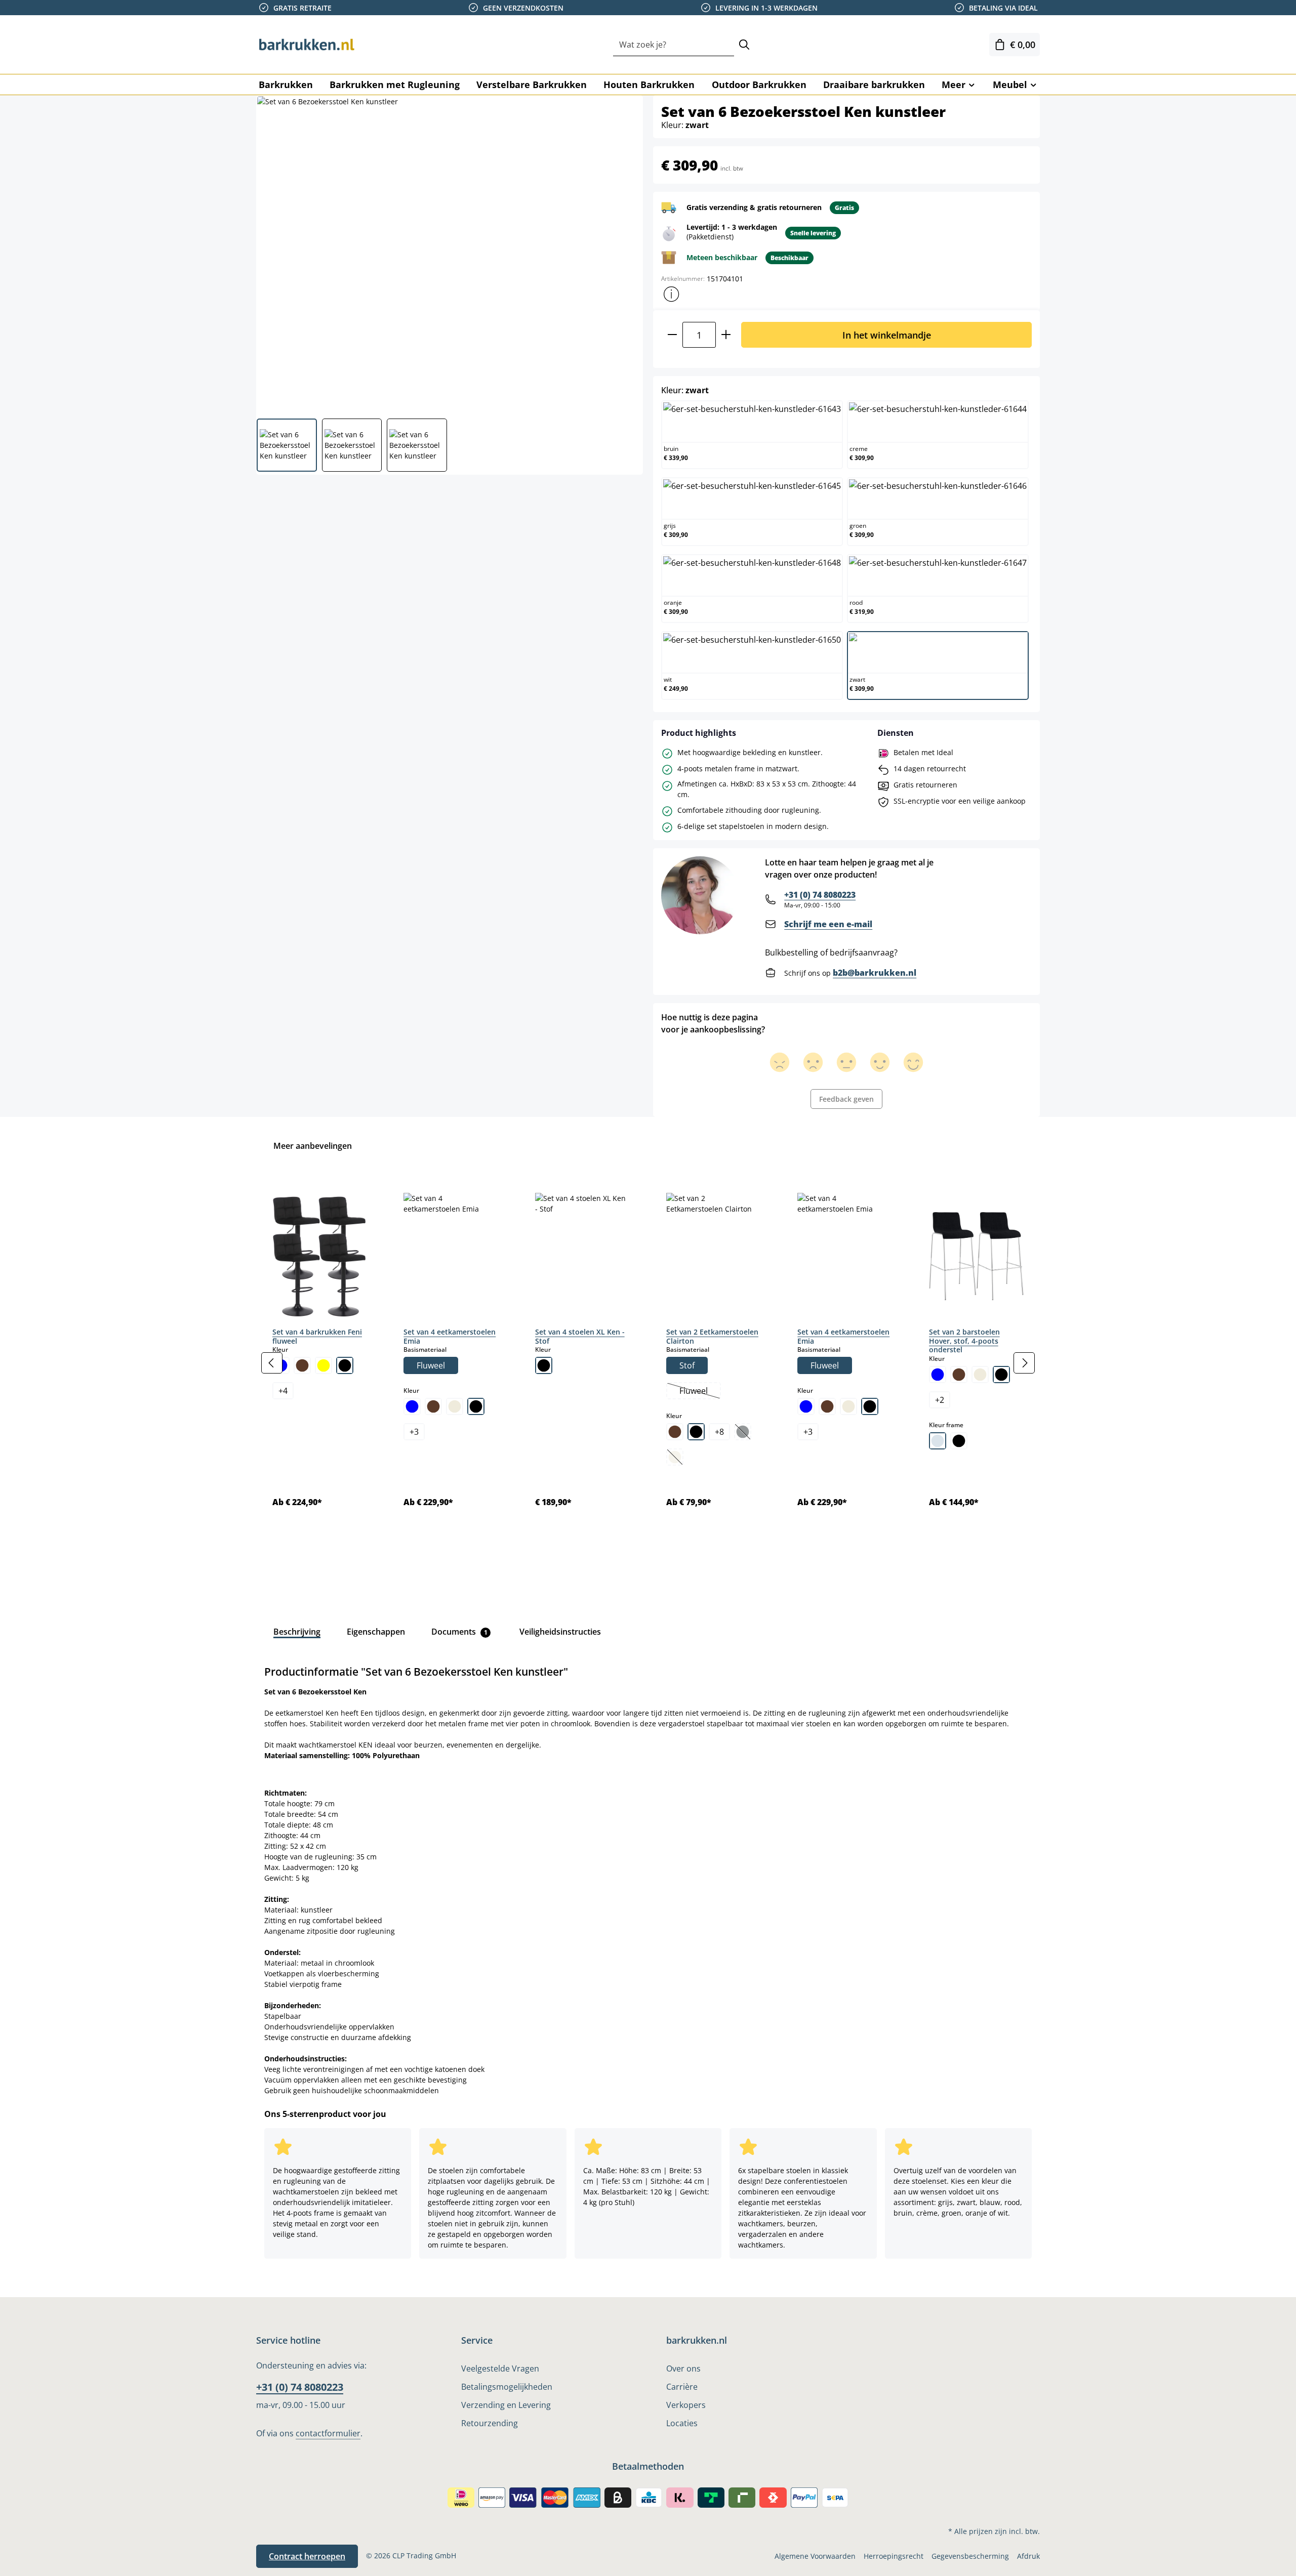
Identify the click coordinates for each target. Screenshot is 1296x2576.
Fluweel (431, 1365)
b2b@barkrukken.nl (875, 973)
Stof (687, 1365)
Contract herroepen (307, 2556)
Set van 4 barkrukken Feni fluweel (317, 1336)
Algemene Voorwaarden (815, 2556)
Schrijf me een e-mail (828, 924)
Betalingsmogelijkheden (507, 2387)
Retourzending (490, 2423)
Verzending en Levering (506, 2405)
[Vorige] (272, 1363)
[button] (671, 294)
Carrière (682, 2387)
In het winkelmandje (887, 335)
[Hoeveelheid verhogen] (726, 335)
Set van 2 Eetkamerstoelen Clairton (712, 1336)
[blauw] (412, 1406)
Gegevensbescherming (970, 2556)
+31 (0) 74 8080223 (820, 895)
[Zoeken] (744, 45)
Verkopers (686, 2405)
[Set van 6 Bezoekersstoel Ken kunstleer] (449, 253)
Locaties (682, 2423)
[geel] (323, 1365)
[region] (648, 1363)
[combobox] (674, 45)
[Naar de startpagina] (307, 45)
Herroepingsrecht (894, 2556)
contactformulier (328, 2433)
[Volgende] (1024, 1363)
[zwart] (345, 1365)
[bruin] (302, 1365)
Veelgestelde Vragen (500, 2369)
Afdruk (1028, 2556)
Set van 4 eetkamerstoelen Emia (450, 1336)
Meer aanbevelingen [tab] (313, 1146)
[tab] (297, 1632)
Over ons (683, 2369)
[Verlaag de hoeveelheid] (672, 335)
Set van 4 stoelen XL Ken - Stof (580, 1336)
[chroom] (938, 1441)
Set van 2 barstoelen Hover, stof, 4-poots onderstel (964, 1341)
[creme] (455, 1406)
